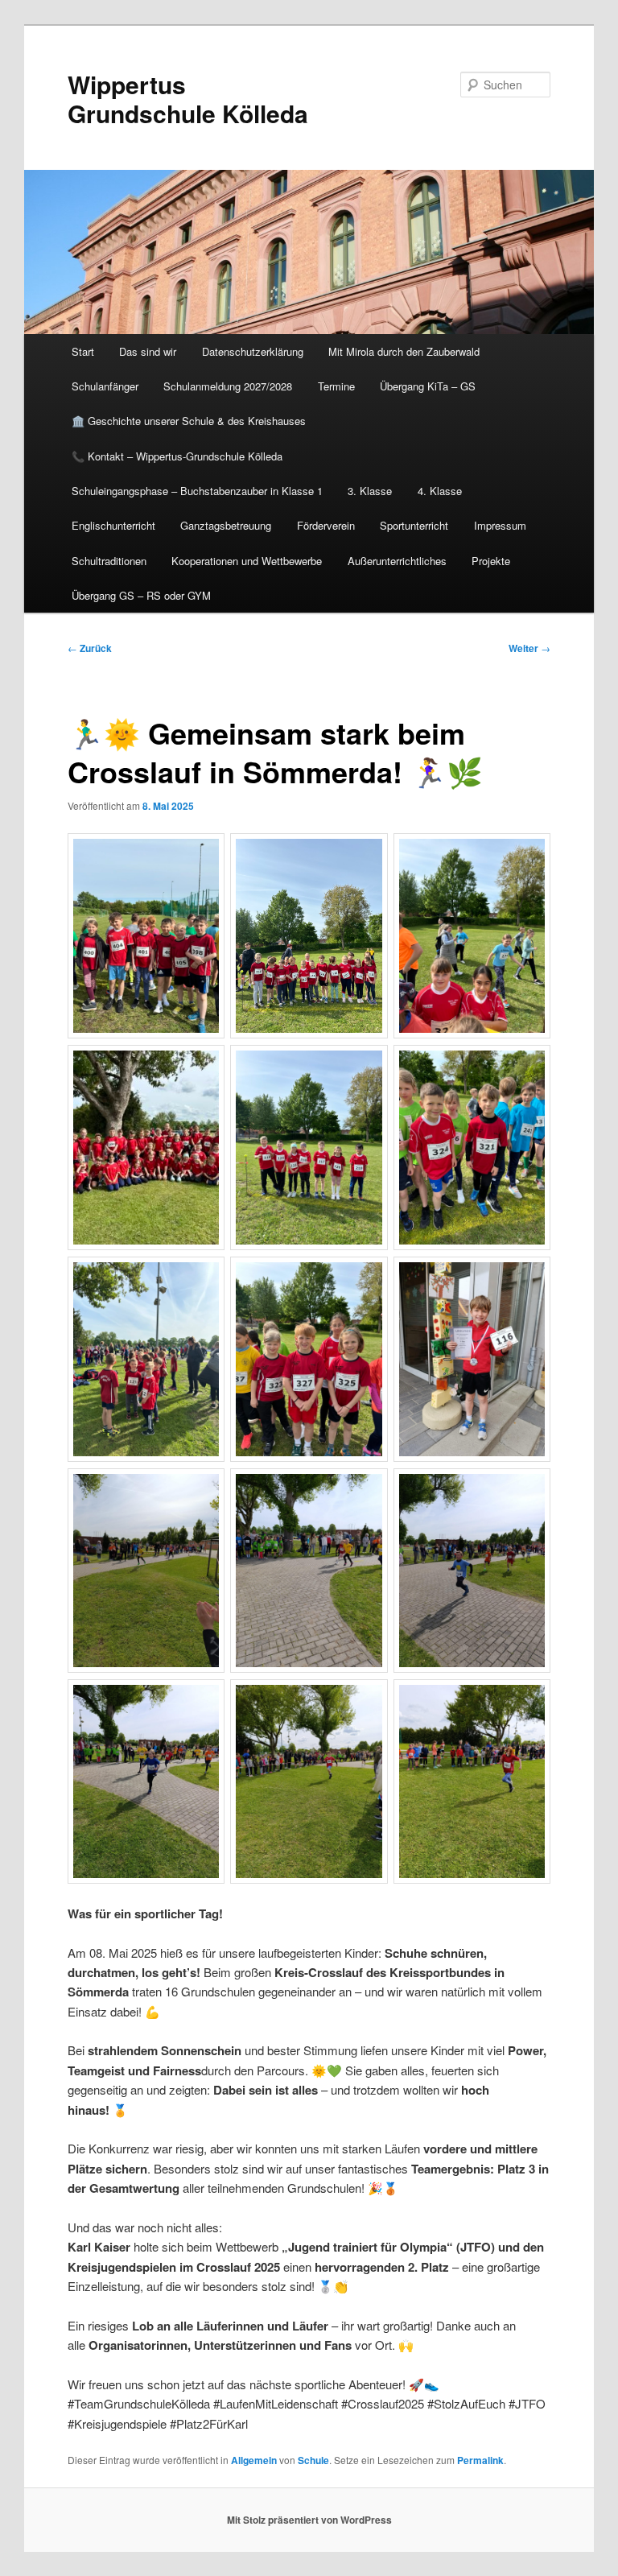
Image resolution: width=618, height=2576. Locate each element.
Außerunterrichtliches (397, 561)
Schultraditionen (109, 561)
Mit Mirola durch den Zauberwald (404, 351)
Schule (313, 2460)
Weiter (529, 648)
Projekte (491, 561)
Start (83, 351)
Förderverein (326, 525)
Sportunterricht (414, 525)
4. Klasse (440, 491)
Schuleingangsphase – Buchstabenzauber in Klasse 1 (197, 491)
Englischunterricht (113, 525)
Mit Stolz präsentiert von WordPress (309, 2520)
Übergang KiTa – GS (428, 386)
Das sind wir (148, 351)
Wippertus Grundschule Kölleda (188, 99)
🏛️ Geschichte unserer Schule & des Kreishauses (189, 421)
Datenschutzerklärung (253, 351)
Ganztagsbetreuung (226, 525)
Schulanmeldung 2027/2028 (228, 386)
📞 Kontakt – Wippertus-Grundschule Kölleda (177, 456)
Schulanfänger (105, 386)
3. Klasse (370, 491)
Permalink (480, 2460)
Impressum (500, 525)
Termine (336, 386)
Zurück (90, 648)
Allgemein (254, 2460)
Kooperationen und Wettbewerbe (247, 561)
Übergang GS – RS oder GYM (141, 595)
